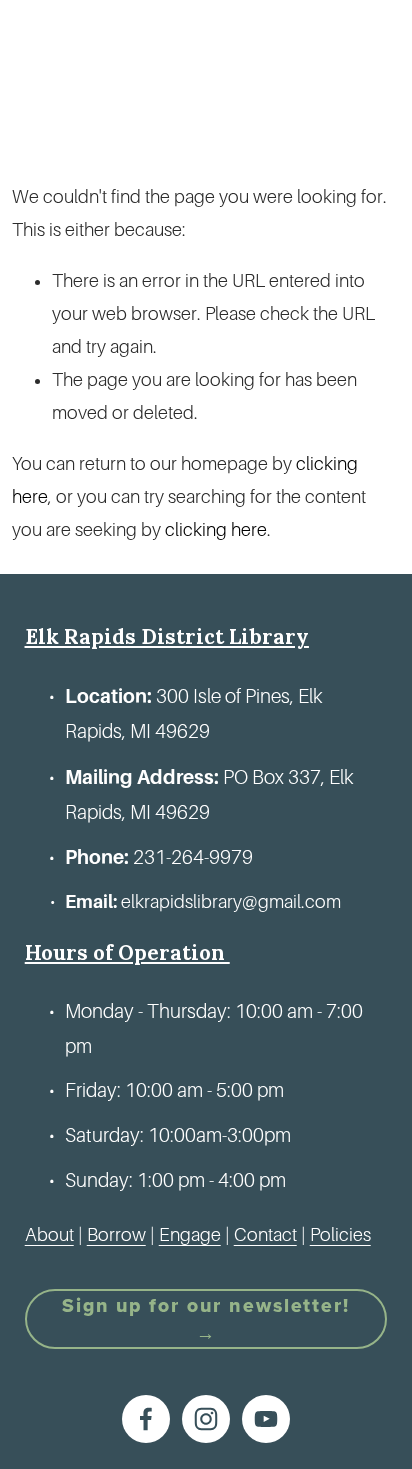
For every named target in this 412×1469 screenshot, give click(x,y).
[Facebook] (146, 1419)
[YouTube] (266, 1419)
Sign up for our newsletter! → (206, 1319)
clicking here (216, 530)
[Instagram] (206, 1419)
